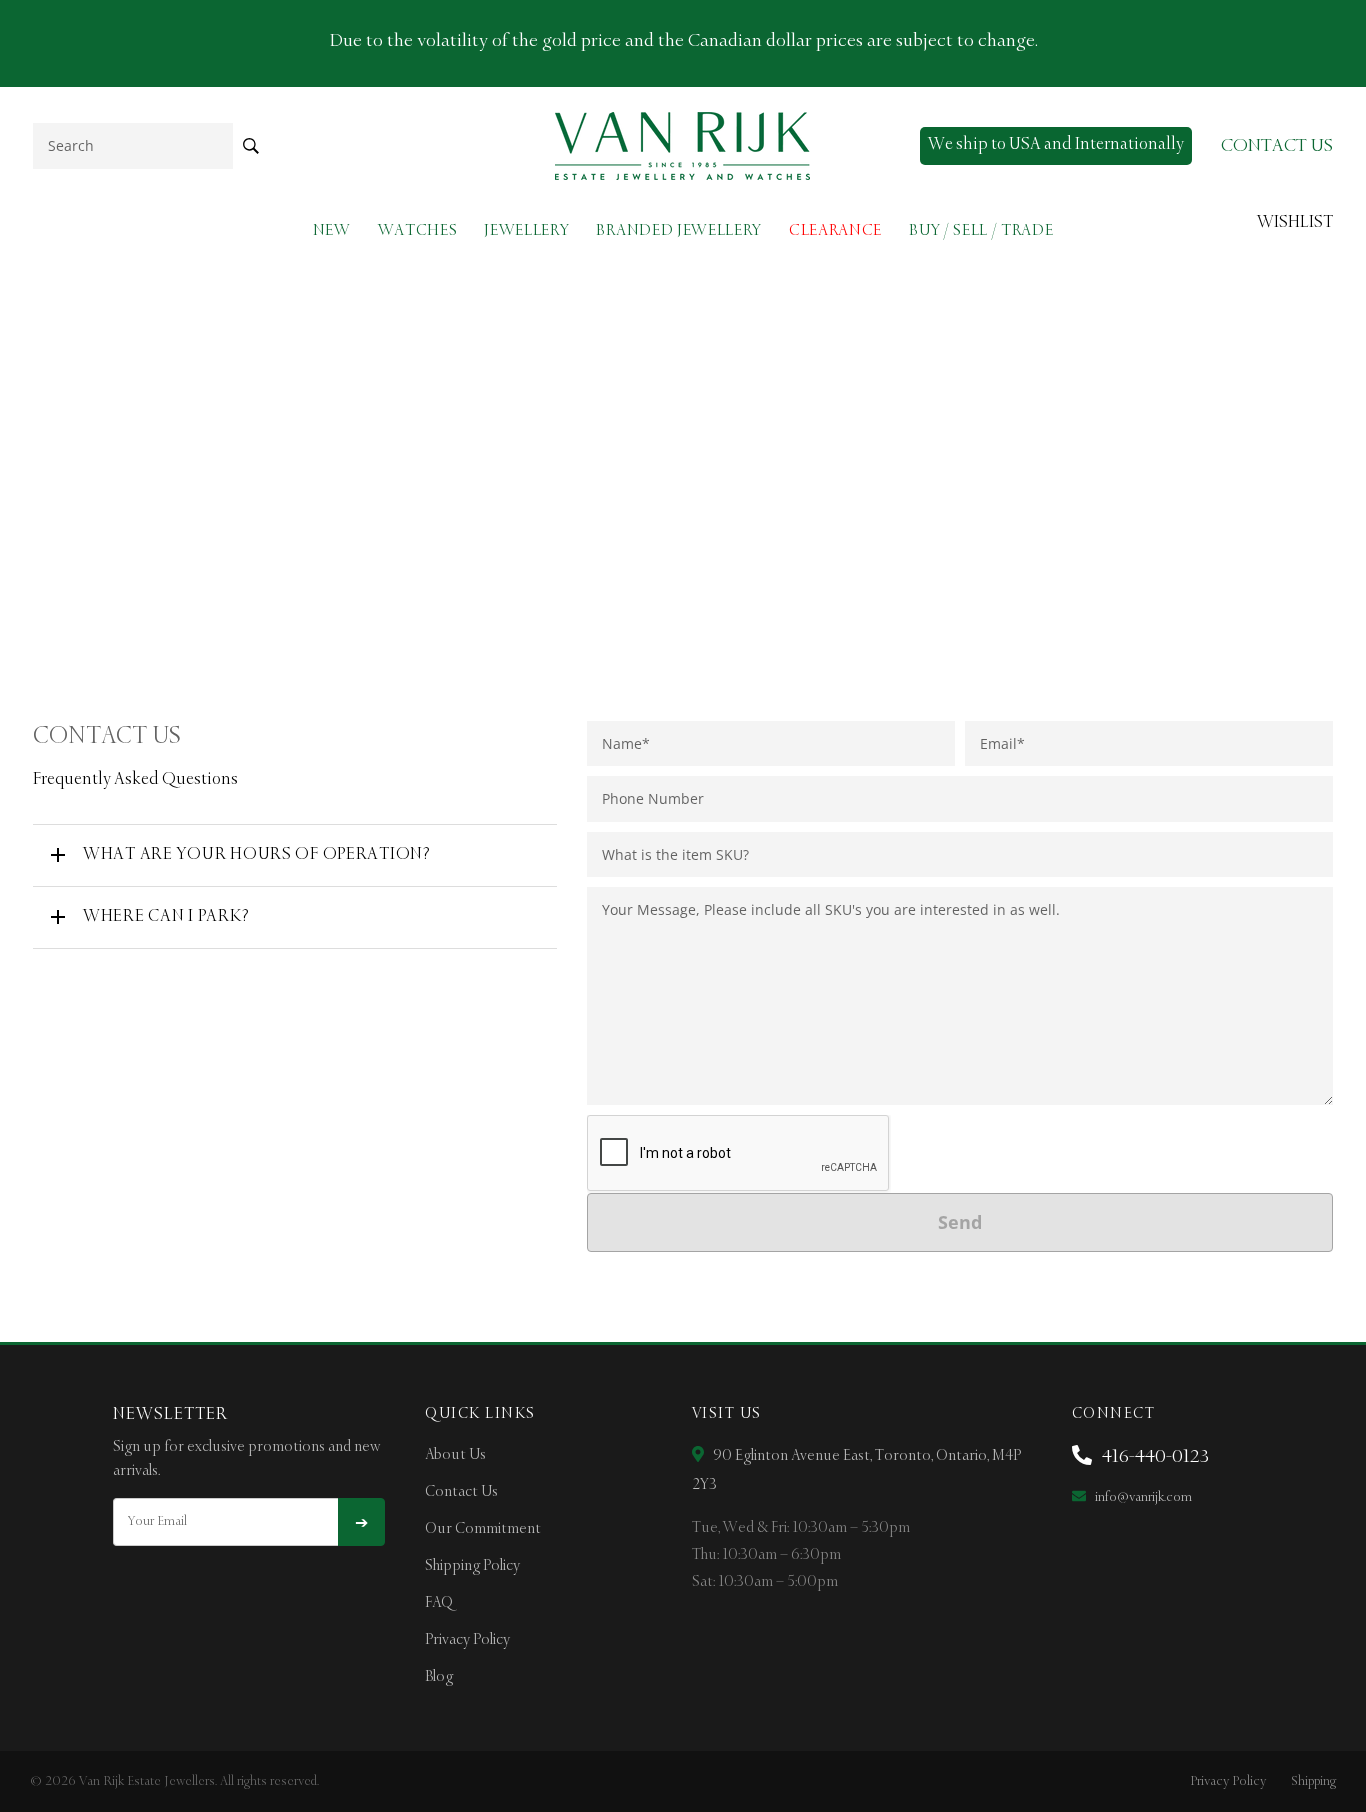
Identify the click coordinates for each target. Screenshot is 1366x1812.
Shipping (1313, 1781)
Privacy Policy (467, 1640)
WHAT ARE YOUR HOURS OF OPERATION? (256, 855)
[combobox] (133, 145)
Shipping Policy (472, 1566)
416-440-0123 (1153, 1457)
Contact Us (461, 1492)
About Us (455, 1455)
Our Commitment (483, 1529)
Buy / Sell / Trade (981, 230)
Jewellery (526, 230)
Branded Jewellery (679, 230)
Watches (418, 230)
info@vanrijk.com (1142, 1497)
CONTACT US (1277, 146)
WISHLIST (1295, 223)
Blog (439, 1677)
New (332, 230)
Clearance (835, 230)
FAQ (439, 1603)
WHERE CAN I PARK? (165, 917)
